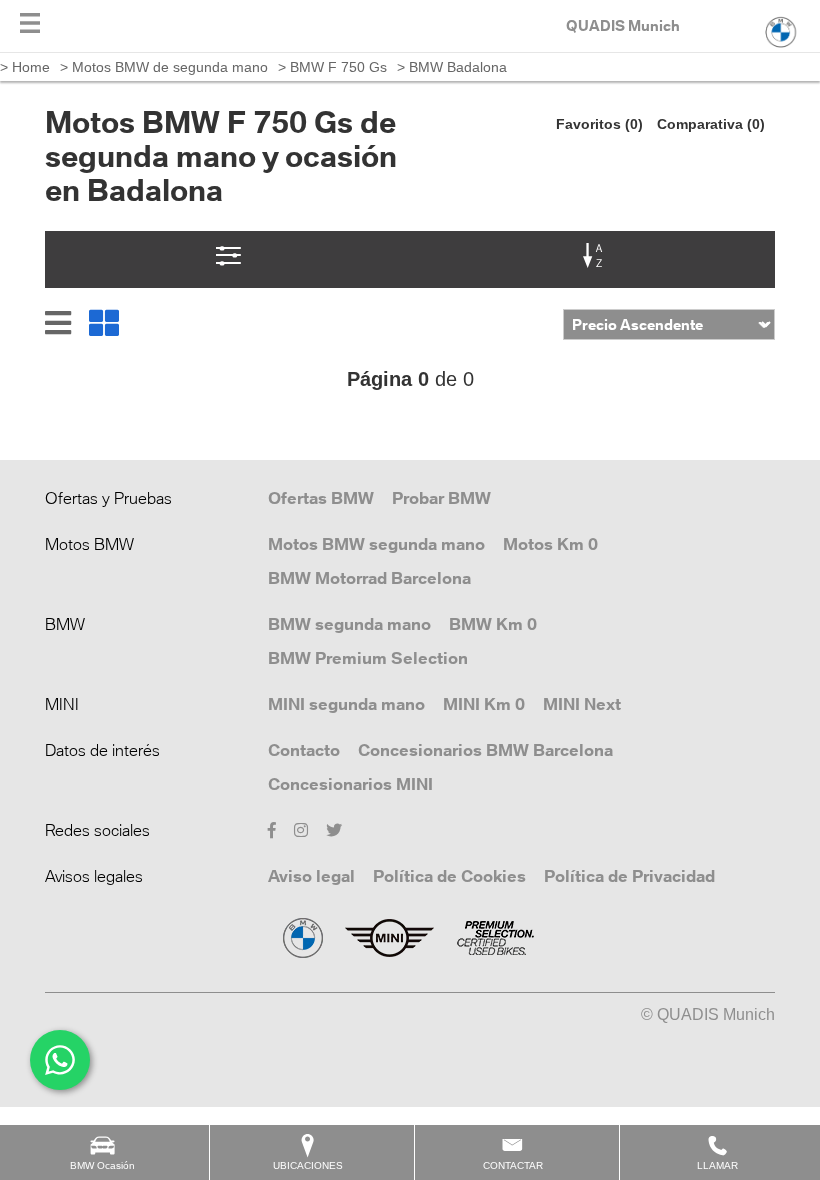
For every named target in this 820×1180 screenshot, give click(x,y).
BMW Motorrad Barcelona (369, 578)
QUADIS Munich (623, 25)
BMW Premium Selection (368, 658)
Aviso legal (311, 876)
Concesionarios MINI (350, 784)
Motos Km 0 (550, 544)
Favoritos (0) (599, 124)
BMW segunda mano (349, 624)
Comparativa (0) (711, 124)
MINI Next (582, 704)
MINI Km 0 (484, 704)
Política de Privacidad (629, 876)
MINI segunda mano (346, 704)
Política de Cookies (449, 876)
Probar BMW (441, 498)
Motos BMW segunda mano (376, 544)
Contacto (304, 750)
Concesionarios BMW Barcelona (485, 750)
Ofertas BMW (321, 498)
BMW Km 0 (493, 624)
